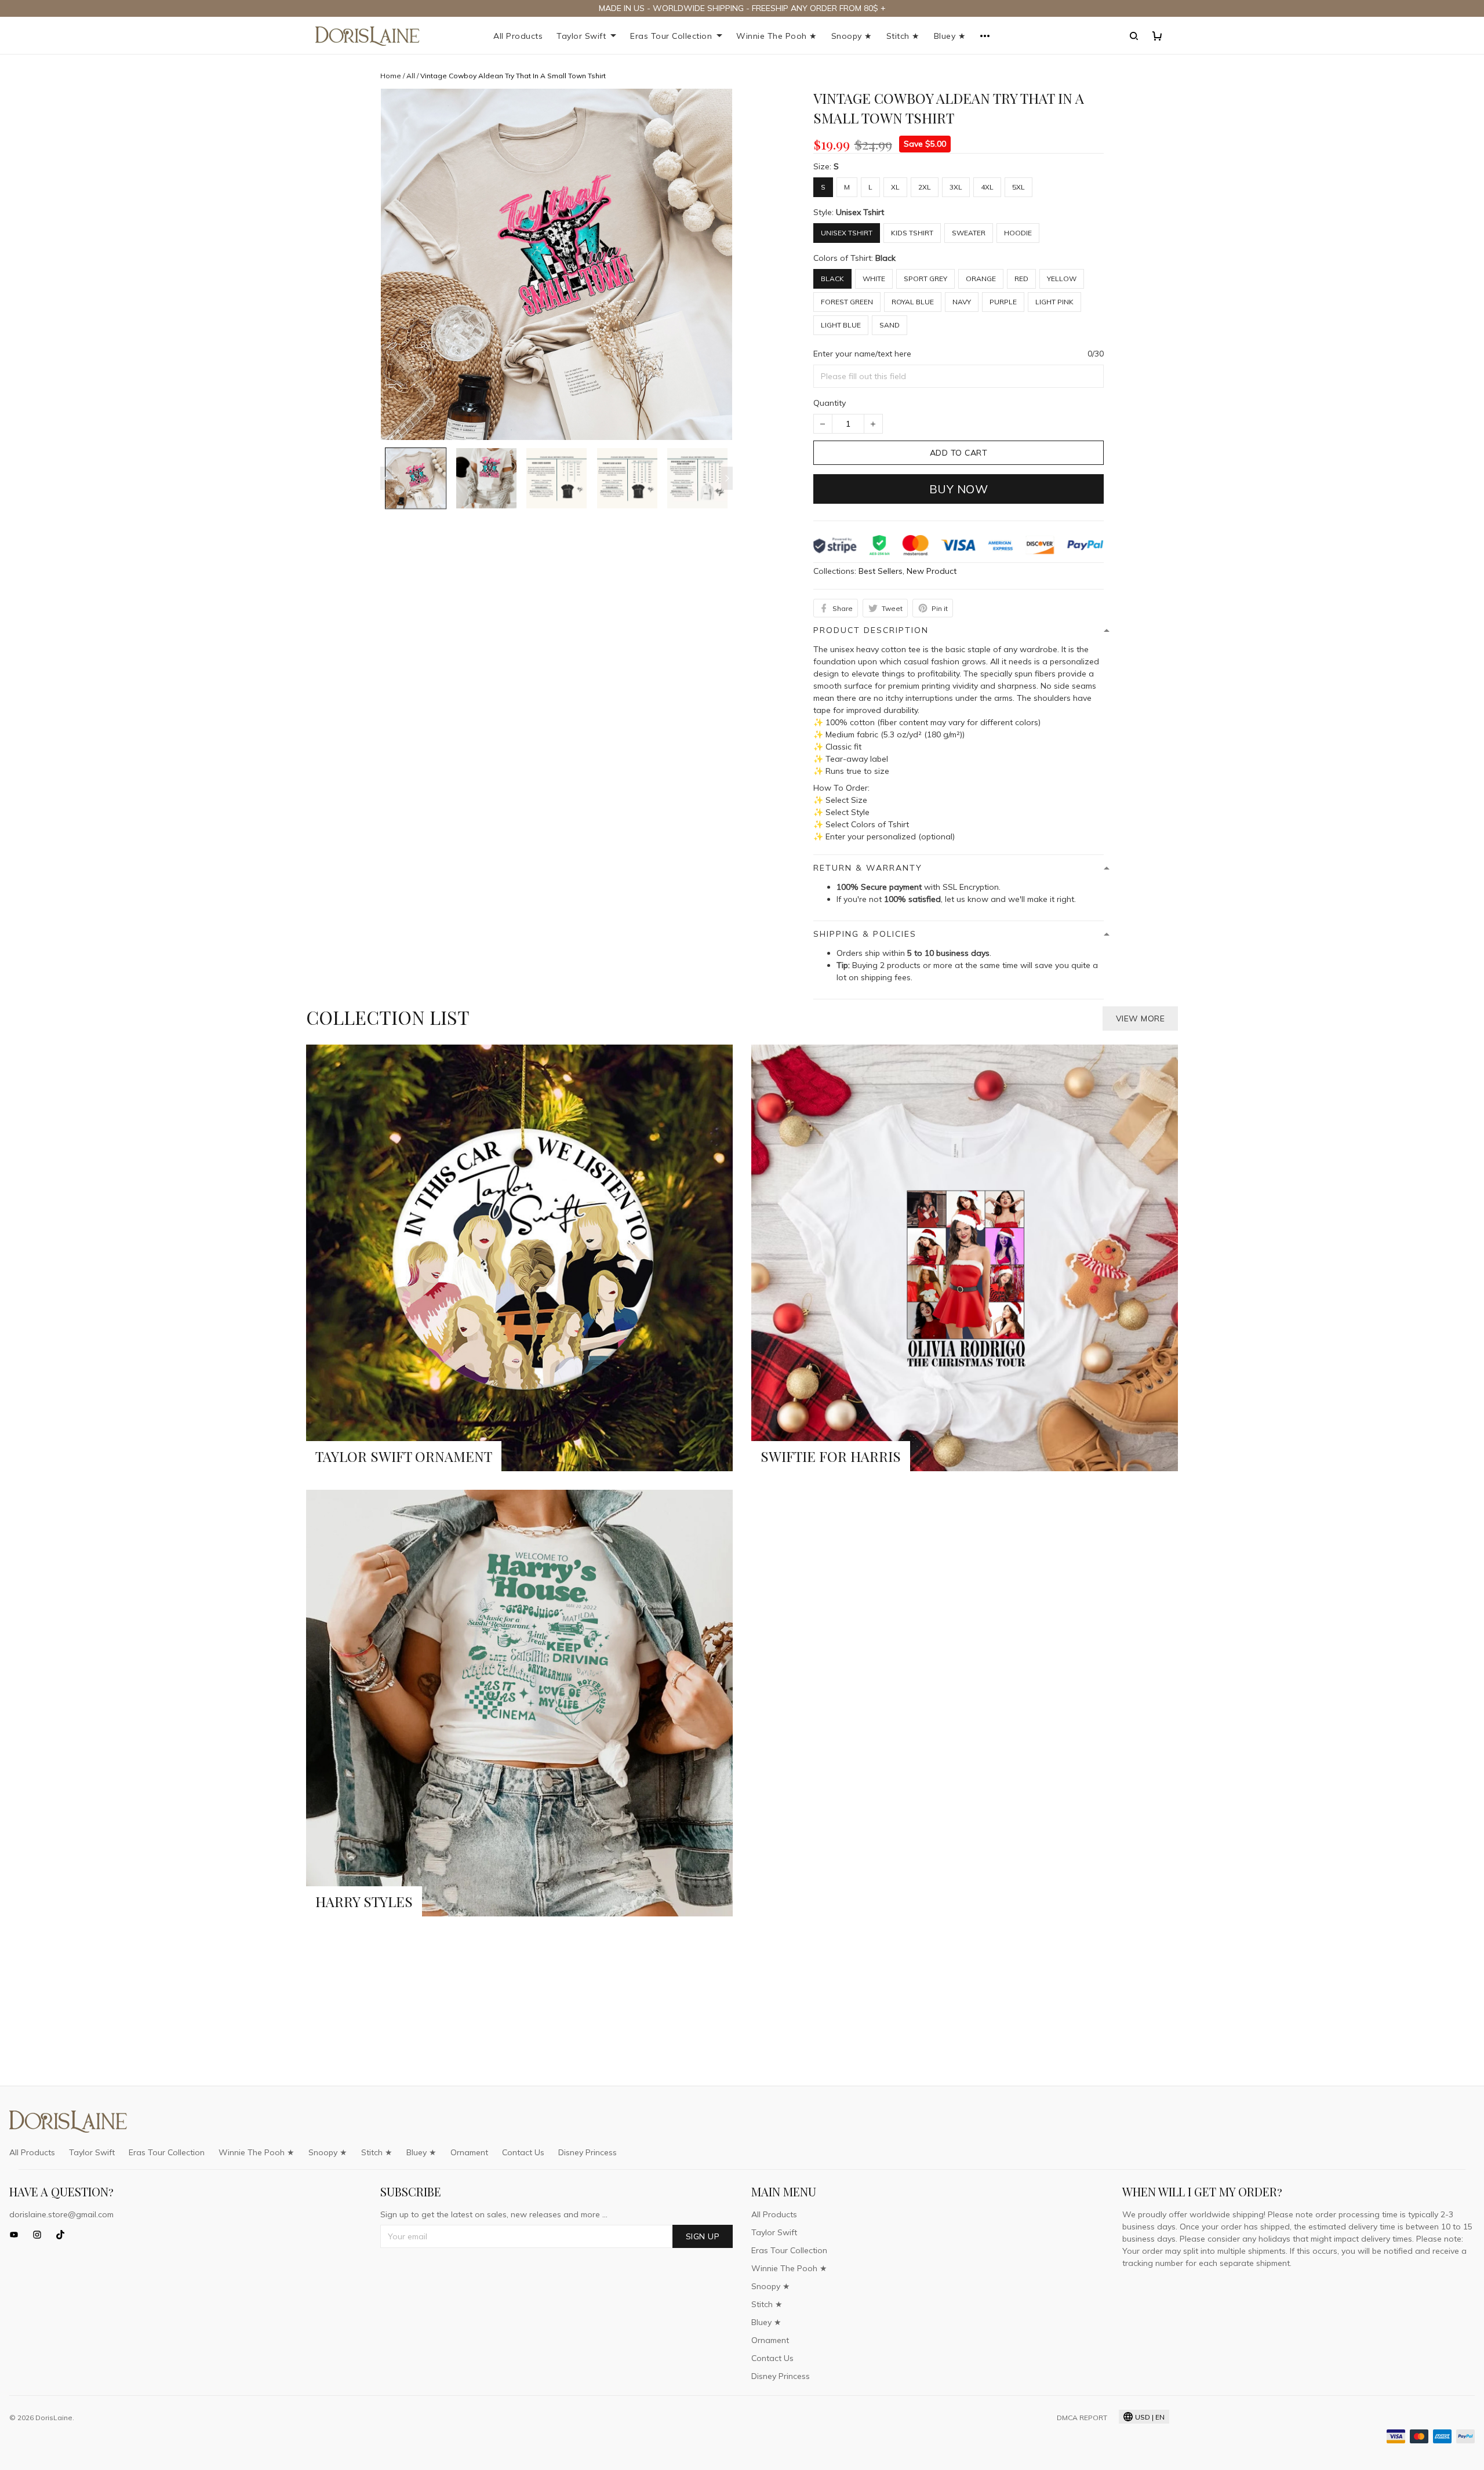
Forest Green (847, 302)
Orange (981, 279)
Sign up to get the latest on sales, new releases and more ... (494, 2214)
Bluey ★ (950, 36)
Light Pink (1054, 302)
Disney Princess (588, 2152)
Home (391, 76)
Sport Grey (925, 279)
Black (885, 258)
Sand (890, 325)
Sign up (703, 2236)
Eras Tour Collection (671, 36)
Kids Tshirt (912, 233)
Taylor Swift (581, 36)
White (874, 279)
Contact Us (523, 2152)
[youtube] (17, 2235)
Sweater (969, 233)
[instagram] (41, 2235)
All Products (518, 36)
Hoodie (1018, 233)
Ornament (469, 2152)
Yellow (1062, 279)
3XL (956, 187)
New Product (932, 571)
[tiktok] (64, 2235)
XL (895, 187)
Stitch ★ (903, 36)
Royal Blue (913, 302)
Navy (962, 302)
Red (1021, 279)
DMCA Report (1082, 2418)
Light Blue (841, 325)
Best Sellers (881, 571)
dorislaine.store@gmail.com (61, 2214)
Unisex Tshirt (860, 212)
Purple (1003, 302)
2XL (925, 187)
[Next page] (727, 478)
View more (1141, 1018)
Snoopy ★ (852, 36)
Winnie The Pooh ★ (777, 36)
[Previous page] (386, 478)
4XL (987, 187)
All (411, 76)
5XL (1019, 187)
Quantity (830, 403)
